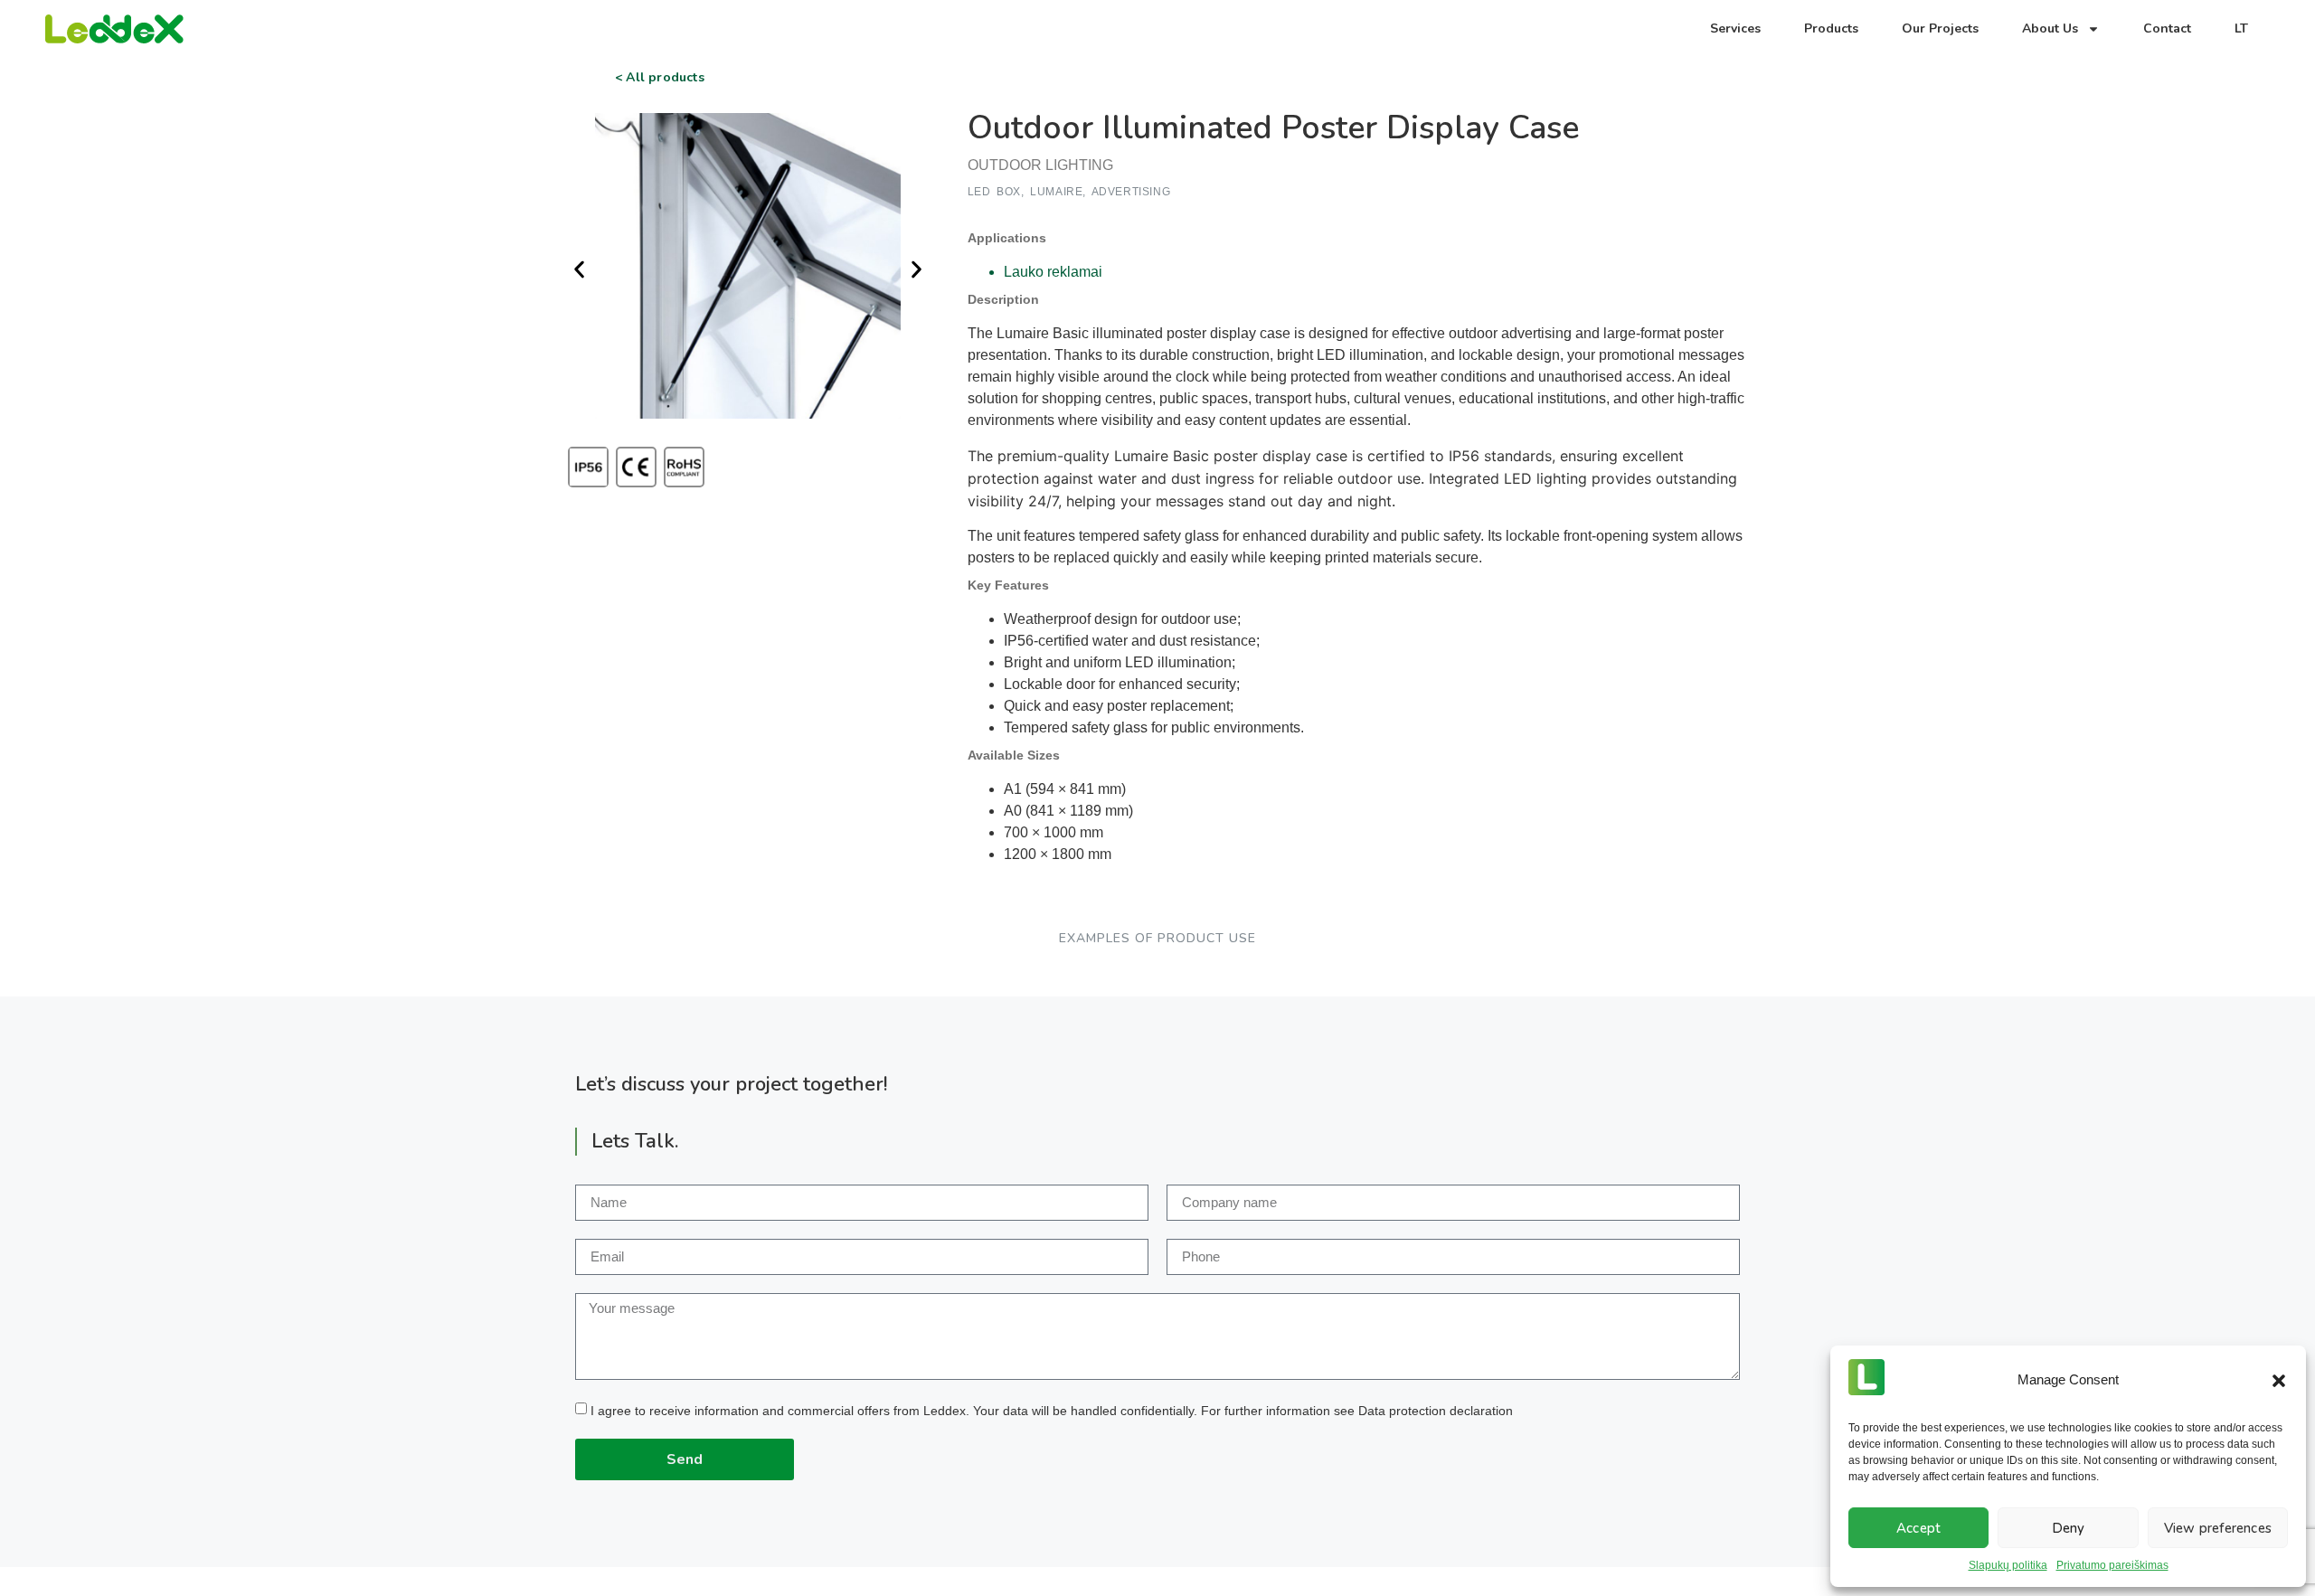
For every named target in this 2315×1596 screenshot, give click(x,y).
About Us (2050, 28)
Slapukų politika (2008, 1565)
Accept (1918, 1528)
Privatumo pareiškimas (2112, 1565)
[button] (2279, 1381)
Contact (2167, 28)
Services (1735, 28)
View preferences (2218, 1528)
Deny (2069, 1528)
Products (1831, 28)
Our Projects (1940, 28)
